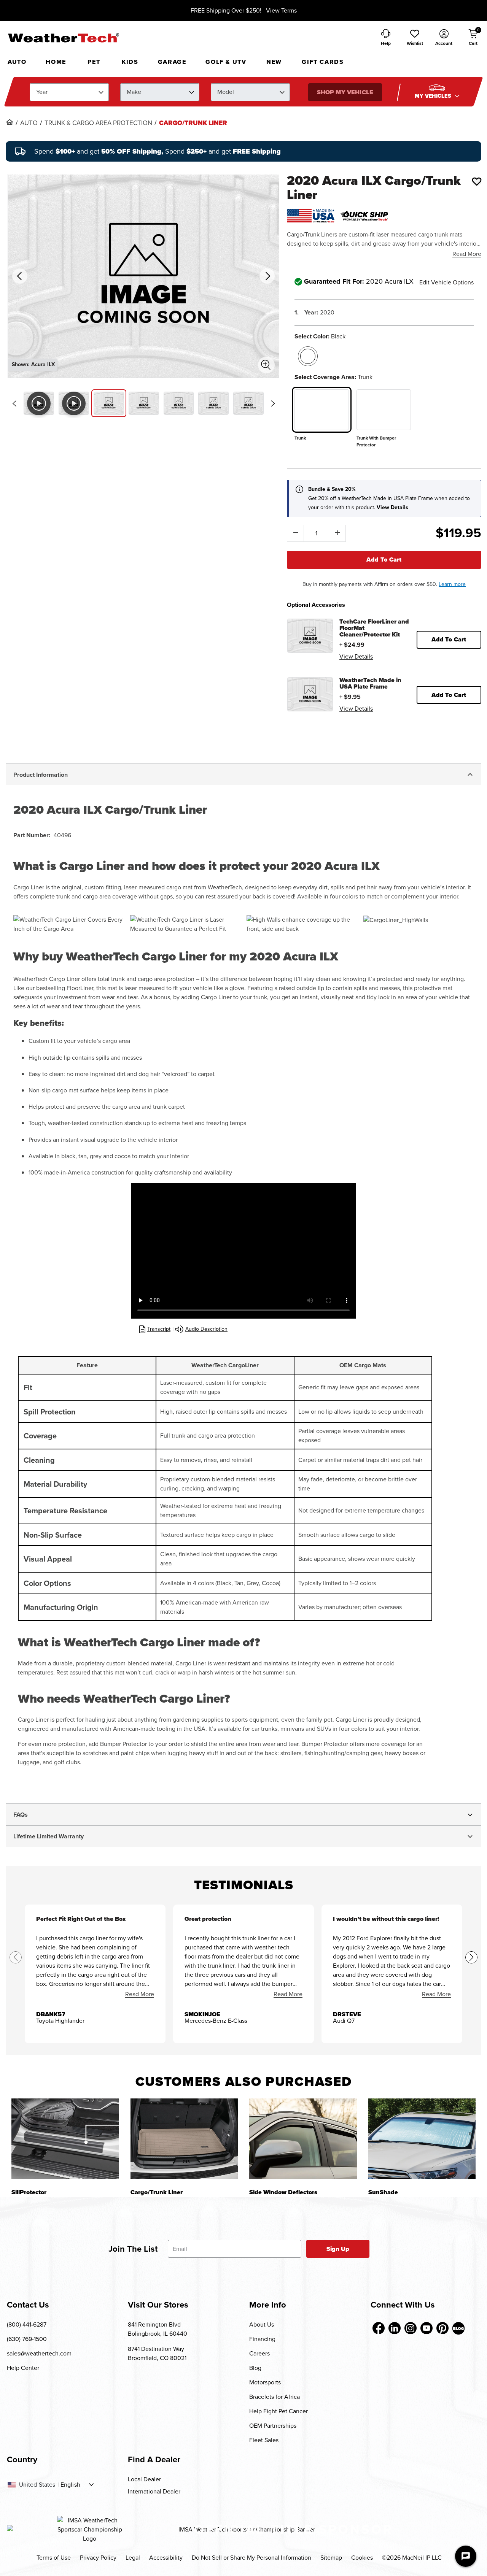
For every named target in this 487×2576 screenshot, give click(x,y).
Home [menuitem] (56, 62)
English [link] (70, 2485)
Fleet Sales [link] (264, 2440)
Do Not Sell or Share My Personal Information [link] (251, 2558)
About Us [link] (262, 2324)
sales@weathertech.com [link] (39, 2353)
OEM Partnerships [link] (273, 2426)
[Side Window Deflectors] (303, 2139)
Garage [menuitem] (172, 62)
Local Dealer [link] (144, 2479)
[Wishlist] (477, 181)
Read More (467, 254)
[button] (415, 38)
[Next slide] (273, 403)
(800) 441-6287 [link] (27, 2324)
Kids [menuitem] (130, 62)
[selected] (308, 356)
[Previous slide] (14, 403)
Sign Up (338, 2249)
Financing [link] (262, 2339)
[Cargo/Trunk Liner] (184, 2139)
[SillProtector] (65, 2139)
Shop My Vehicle (345, 92)
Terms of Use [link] (54, 2558)
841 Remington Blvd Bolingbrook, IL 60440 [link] (158, 2329)
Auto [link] (29, 123)
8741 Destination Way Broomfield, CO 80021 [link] (157, 2353)
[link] (10, 122)
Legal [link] (133, 2558)
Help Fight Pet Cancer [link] (279, 2411)
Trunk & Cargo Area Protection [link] (98, 123)
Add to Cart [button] (449, 639)
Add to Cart (384, 559)
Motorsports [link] (265, 2382)
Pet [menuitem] (94, 62)
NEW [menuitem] (274, 62)
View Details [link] (356, 656)
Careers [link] (259, 2353)
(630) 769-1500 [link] (27, 2339)
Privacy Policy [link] (98, 2558)
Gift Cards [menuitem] (323, 62)
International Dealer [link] (154, 2491)
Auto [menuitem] (17, 62)
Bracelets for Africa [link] (275, 2397)
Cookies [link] (362, 2558)
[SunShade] (422, 2139)
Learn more (452, 584)
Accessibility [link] (166, 2558)
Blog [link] (255, 2368)
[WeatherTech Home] (63, 38)
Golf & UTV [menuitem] (226, 62)
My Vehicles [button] (434, 96)
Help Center (23, 2368)
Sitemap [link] (331, 2558)
